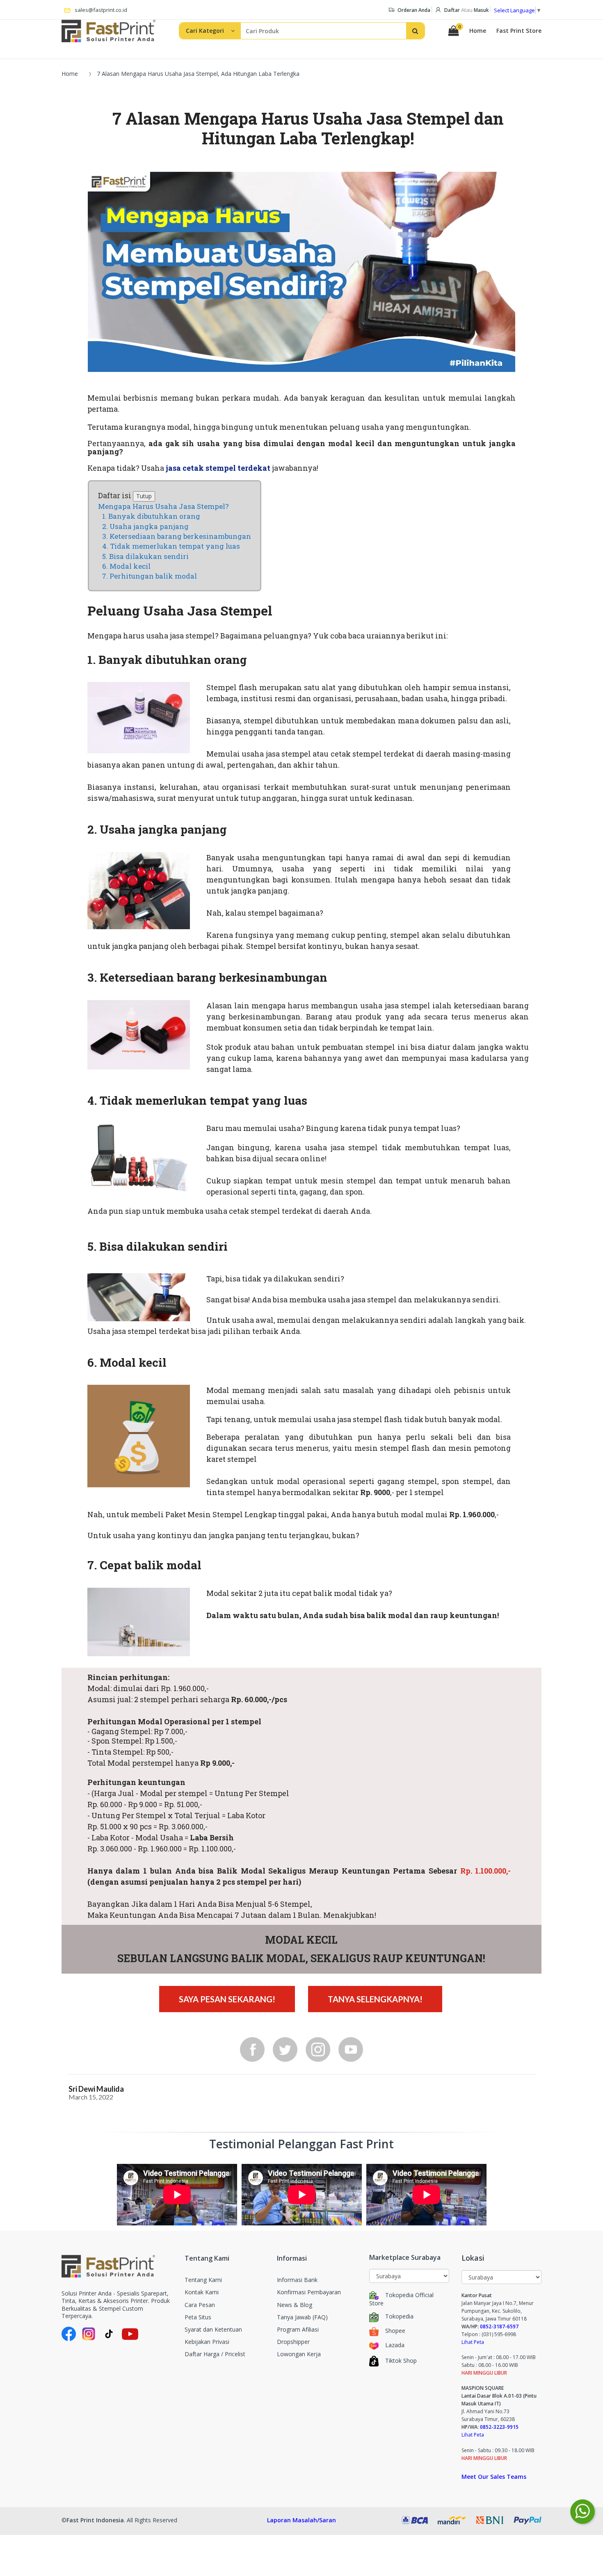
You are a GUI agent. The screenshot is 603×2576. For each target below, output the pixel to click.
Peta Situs (198, 2317)
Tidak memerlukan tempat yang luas (175, 546)
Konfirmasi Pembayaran (309, 2292)
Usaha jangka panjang (149, 526)
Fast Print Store (519, 31)
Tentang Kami (203, 2280)
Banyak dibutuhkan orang (154, 516)
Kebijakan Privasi (207, 2342)
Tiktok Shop (401, 2361)
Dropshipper (293, 2342)
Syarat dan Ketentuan (213, 2329)
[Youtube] (351, 2049)
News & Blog (295, 2305)
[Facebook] (252, 2049)
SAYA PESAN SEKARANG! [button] (227, 1999)
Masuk (481, 10)
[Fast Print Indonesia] (117, 2266)
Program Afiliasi (298, 2329)
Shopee (395, 2331)
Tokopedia (399, 2316)
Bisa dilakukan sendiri (149, 556)
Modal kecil (130, 566)
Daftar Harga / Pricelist (215, 2354)
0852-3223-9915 (499, 2427)
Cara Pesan (200, 2305)
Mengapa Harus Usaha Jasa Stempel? (163, 506)
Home (478, 31)
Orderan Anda (414, 10)
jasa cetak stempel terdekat (218, 468)
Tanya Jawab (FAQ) (302, 2317)
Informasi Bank (297, 2280)
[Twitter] (285, 2049)
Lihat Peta (473, 2342)
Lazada (395, 2345)
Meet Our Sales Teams (494, 2477)
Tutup (144, 496)
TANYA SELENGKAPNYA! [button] (375, 1999)
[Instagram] (318, 2049)
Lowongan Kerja (299, 2354)
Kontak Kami (202, 2292)
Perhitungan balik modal (153, 576)
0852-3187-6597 (499, 2326)
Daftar (452, 10)
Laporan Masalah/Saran (301, 2520)
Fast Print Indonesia (95, 2520)
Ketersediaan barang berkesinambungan (180, 536)
